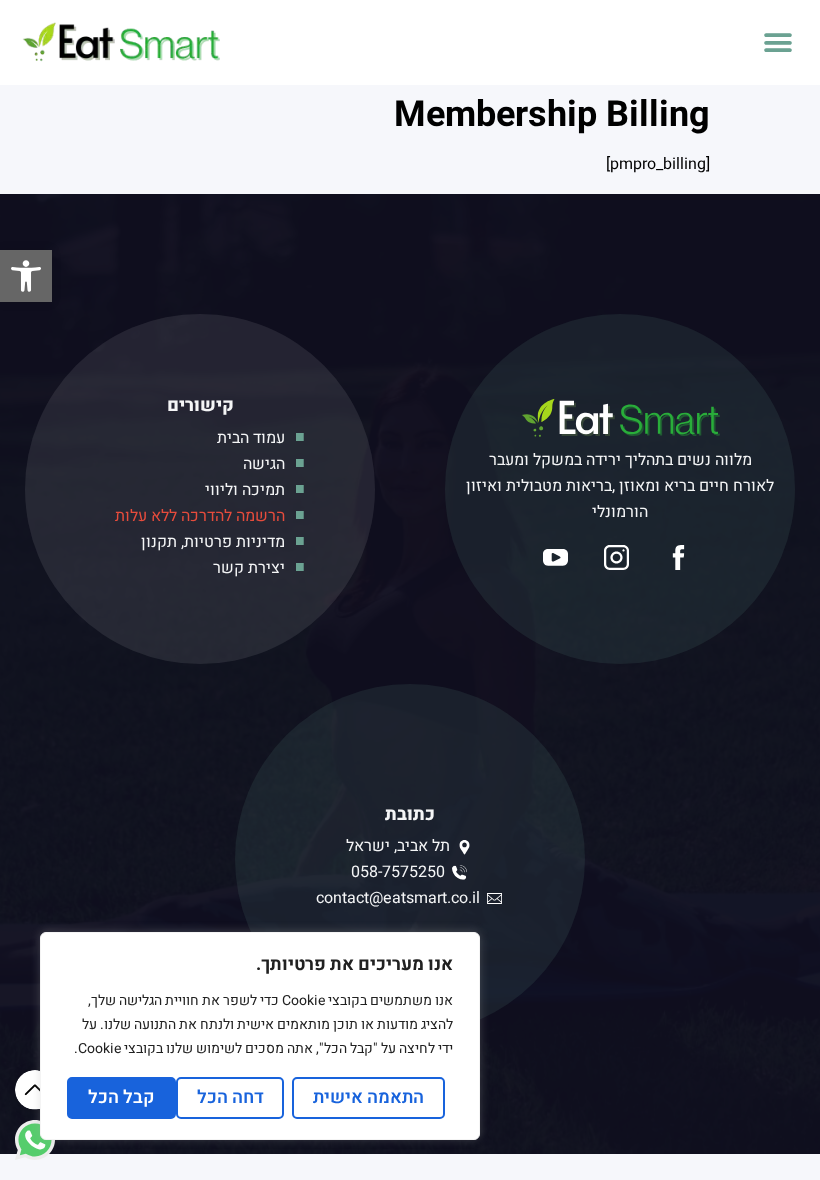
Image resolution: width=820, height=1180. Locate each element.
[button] (26, 276)
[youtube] (558, 557)
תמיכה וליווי (245, 490)
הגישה (264, 464)
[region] (260, 1036)
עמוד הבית (251, 438)
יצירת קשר (249, 568)
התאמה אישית (368, 1097)
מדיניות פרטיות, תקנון (213, 542)
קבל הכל (121, 1097)
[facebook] (681, 557)
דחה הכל (230, 1097)
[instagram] (619, 557)
